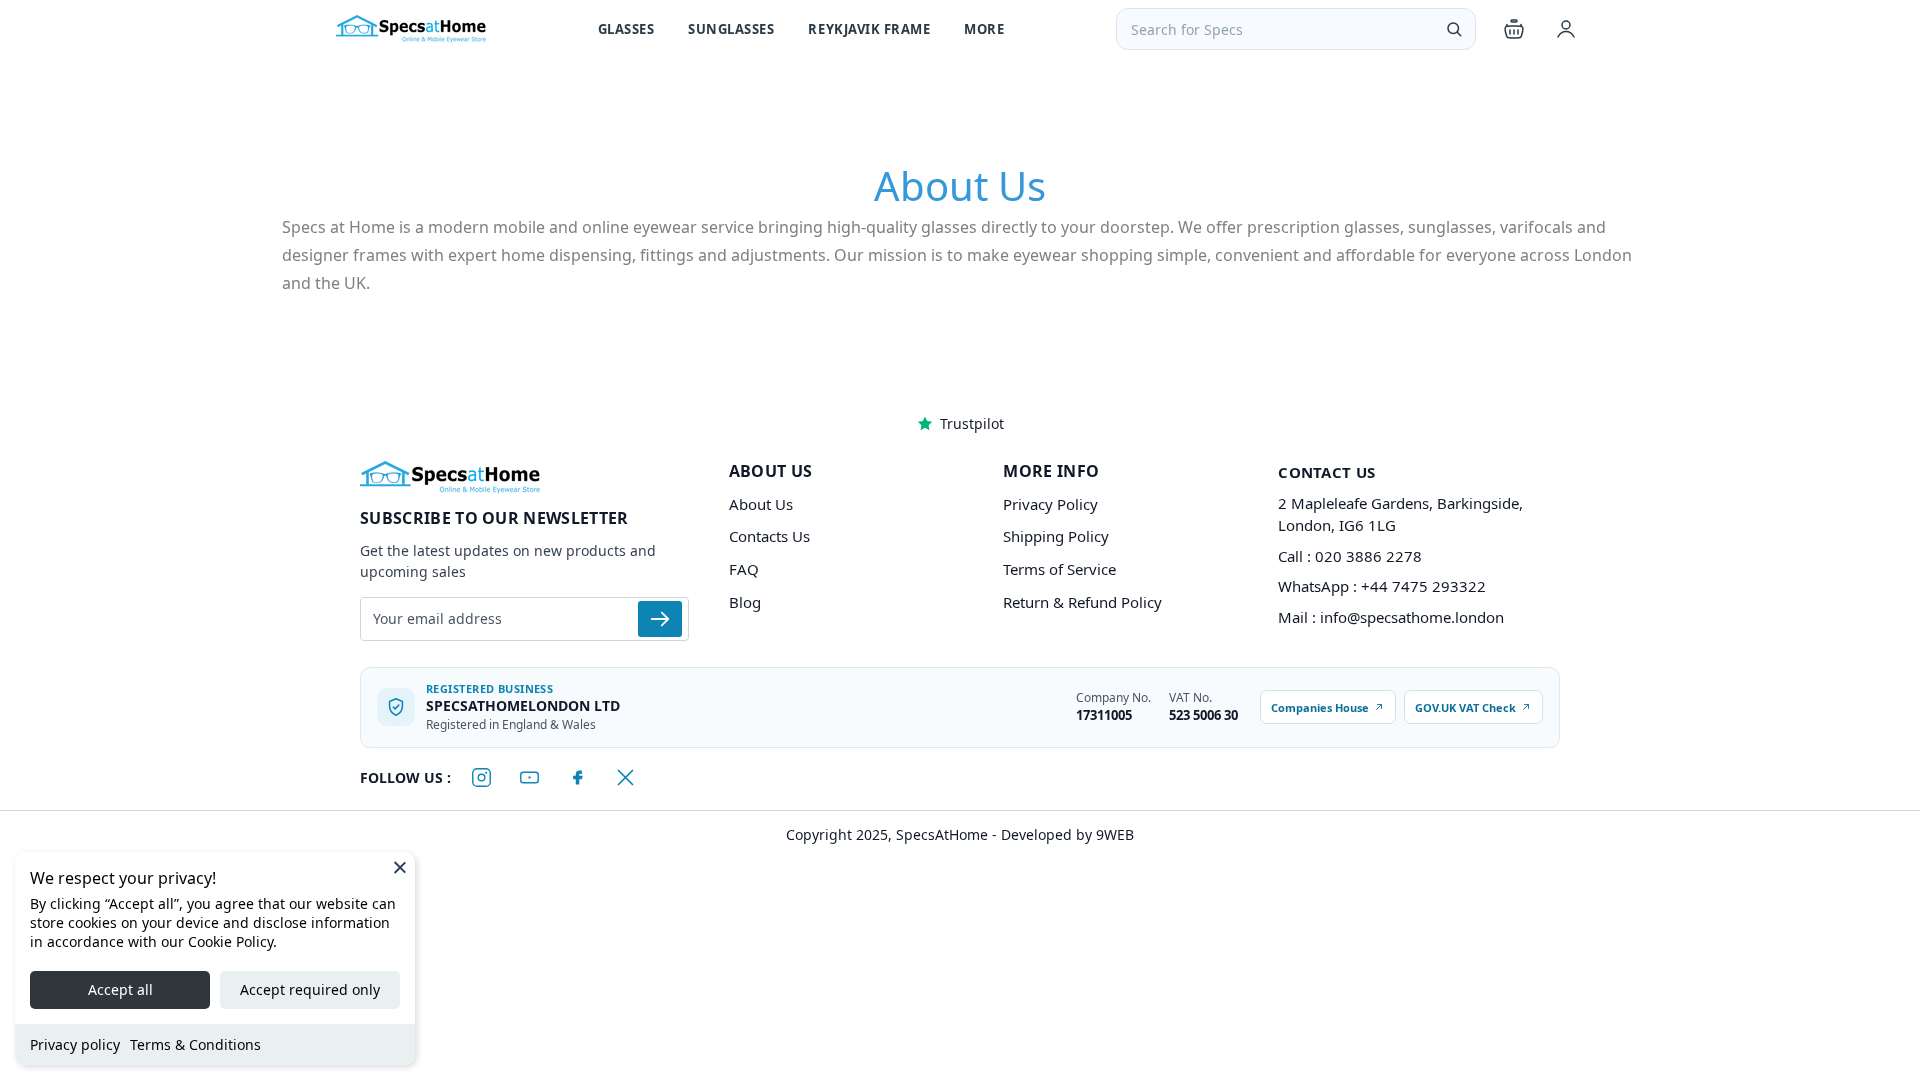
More (984, 29)
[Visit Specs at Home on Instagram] (481, 778)
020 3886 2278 (1368, 556)
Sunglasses (731, 29)
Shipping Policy (1056, 536)
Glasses (626, 29)
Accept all (120, 989)
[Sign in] (1566, 29)
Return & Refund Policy (1082, 602)
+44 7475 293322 (1423, 586)
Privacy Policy (1050, 504)
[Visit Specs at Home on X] (625, 778)
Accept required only (310, 989)
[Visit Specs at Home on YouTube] (529, 778)
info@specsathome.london (1412, 617)
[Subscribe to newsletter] (660, 619)
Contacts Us (769, 536)
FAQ (744, 569)
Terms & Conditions (195, 1044)
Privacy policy (75, 1044)
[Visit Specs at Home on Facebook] (577, 778)
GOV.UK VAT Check (1465, 707)
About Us (761, 504)
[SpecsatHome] (411, 29)
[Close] (400, 867)
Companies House (1320, 707)
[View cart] (1514, 29)
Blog (745, 602)
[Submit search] (1454, 29)
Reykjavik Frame (869, 29)
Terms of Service (1059, 569)
